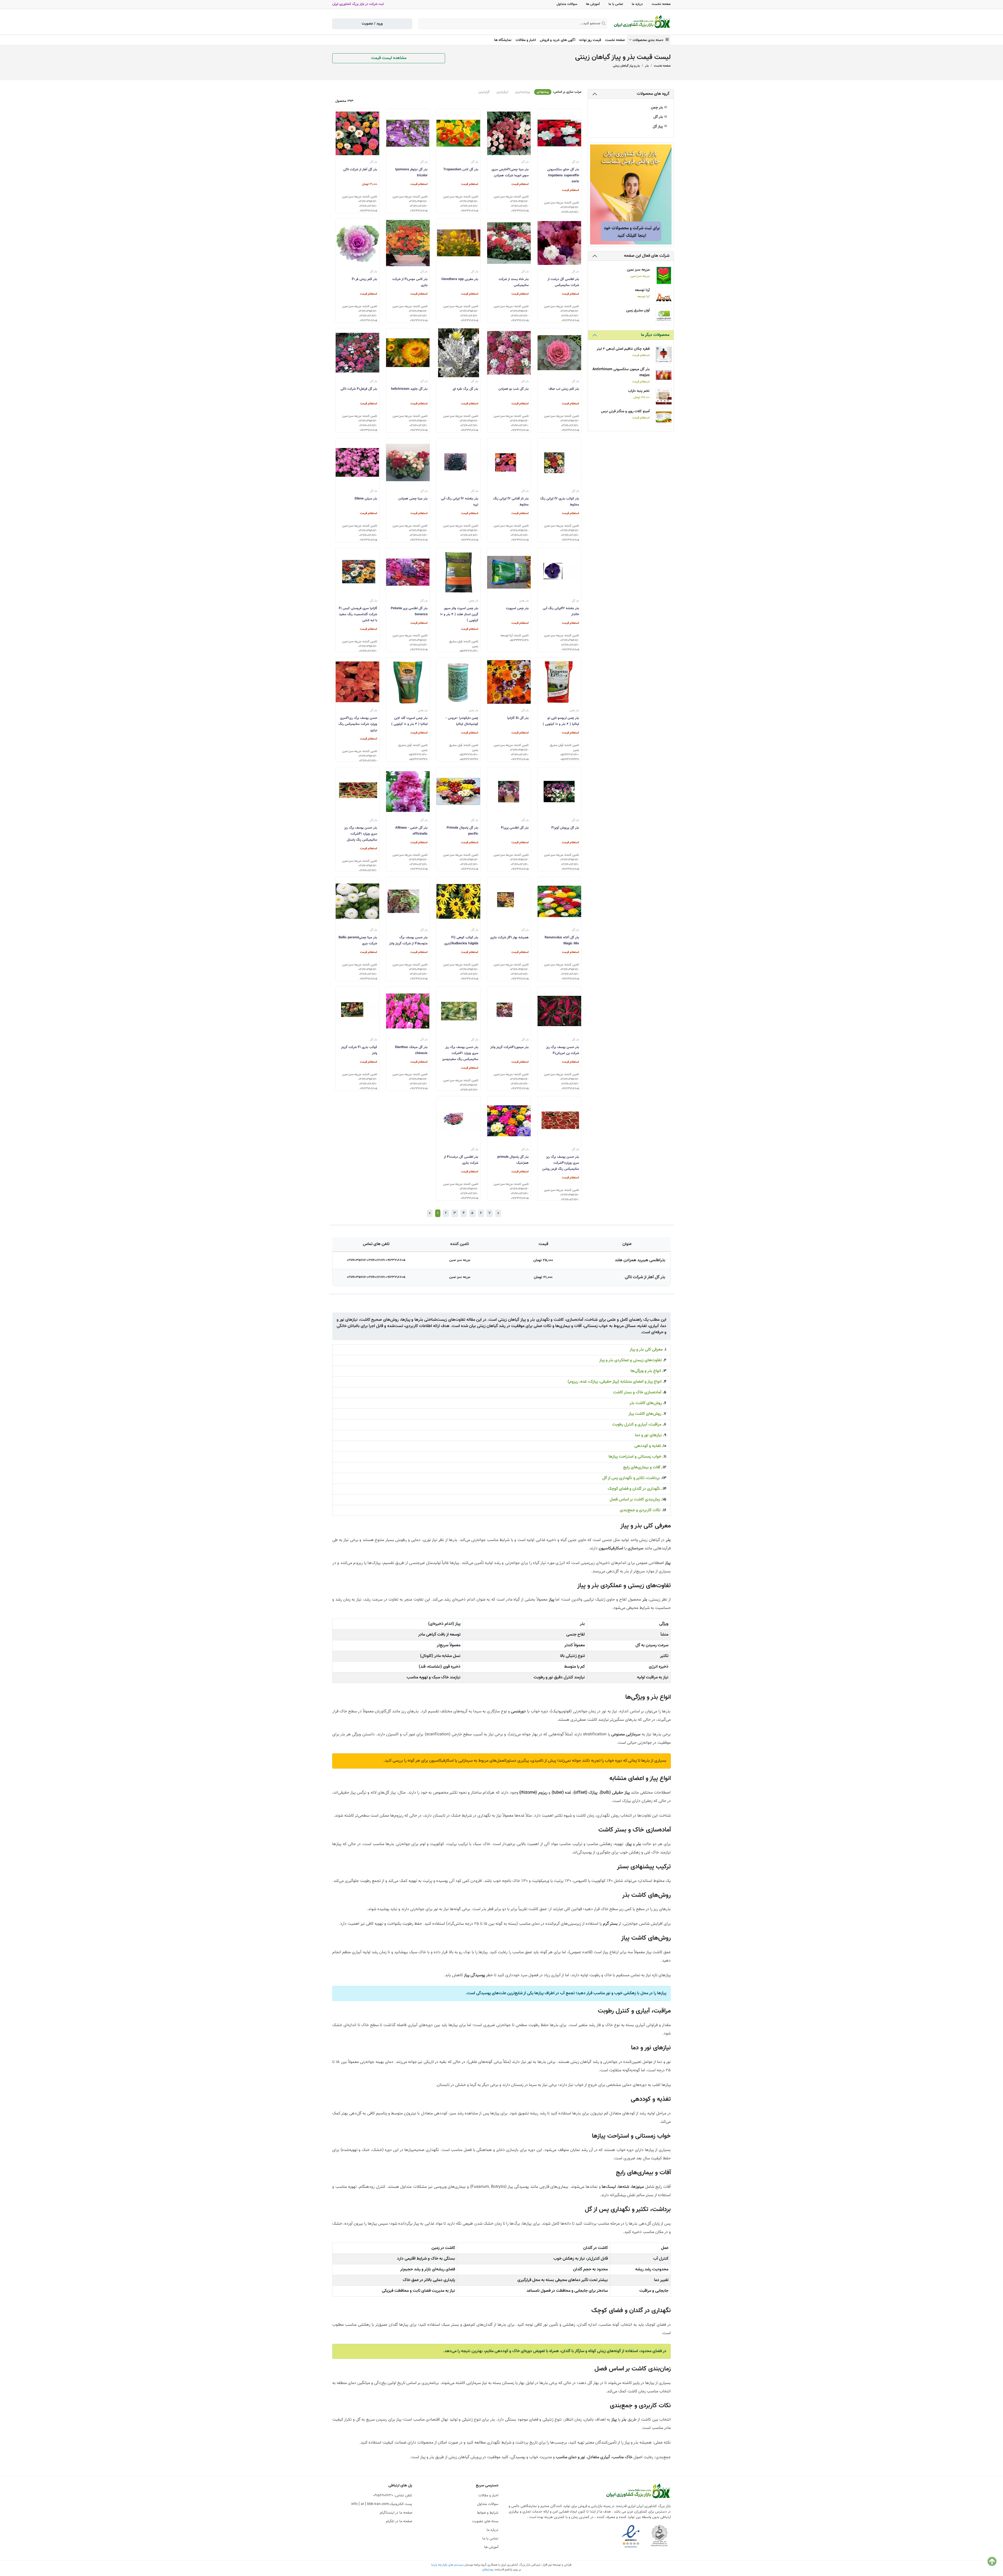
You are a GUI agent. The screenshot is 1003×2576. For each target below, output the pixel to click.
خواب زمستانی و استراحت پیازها (635, 1457)
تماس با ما (616, 4)
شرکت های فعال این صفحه (647, 256)
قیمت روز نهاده (590, 40)
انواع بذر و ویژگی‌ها (646, 1371)
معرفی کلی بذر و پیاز (646, 1350)
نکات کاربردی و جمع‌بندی (640, 1510)
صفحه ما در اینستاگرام (396, 2513)
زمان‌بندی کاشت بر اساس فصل (635, 1500)
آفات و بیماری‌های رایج (642, 1467)
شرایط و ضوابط (488, 2513)
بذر (647, 66)
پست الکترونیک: (382, 2504)
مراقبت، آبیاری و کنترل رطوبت (637, 1425)
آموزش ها (593, 4)
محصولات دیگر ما (655, 335)
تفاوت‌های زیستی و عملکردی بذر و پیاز (630, 1360)
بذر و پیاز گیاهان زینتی (626, 66)
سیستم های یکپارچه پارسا (447, 2565)
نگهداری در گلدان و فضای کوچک (634, 1489)
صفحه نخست (661, 4)
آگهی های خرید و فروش (558, 40)
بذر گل (659, 117)
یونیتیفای (488, 2569)
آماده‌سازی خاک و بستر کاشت (637, 1392)
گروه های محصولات (653, 94)
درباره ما (637, 4)
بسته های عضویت (485, 2521)
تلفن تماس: (393, 2496)
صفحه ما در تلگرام (399, 2521)
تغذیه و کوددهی (648, 1446)
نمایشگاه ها (503, 40)
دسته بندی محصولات (649, 40)
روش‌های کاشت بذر (646, 1403)
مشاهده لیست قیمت (389, 58)
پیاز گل (658, 127)
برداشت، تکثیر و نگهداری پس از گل (631, 1478)
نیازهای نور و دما (648, 1435)
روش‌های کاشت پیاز (645, 1414)
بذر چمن (657, 108)
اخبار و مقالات (526, 40)
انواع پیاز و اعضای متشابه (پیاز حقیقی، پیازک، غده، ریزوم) (615, 1382)
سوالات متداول (567, 4)
